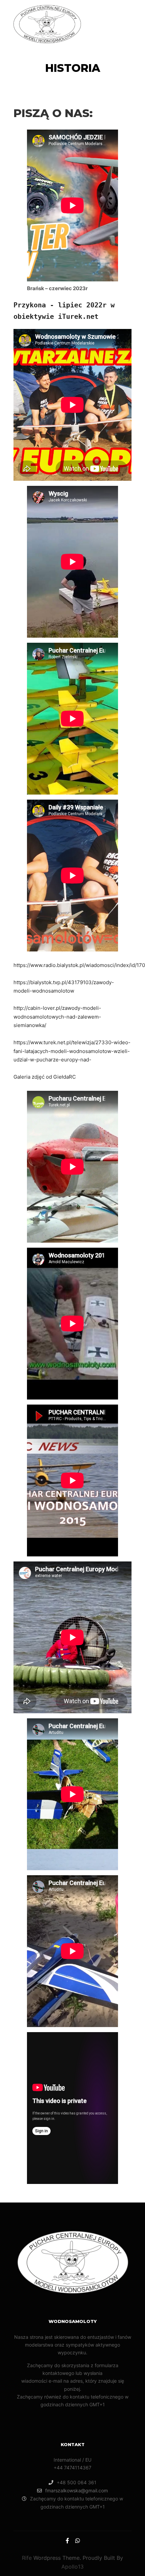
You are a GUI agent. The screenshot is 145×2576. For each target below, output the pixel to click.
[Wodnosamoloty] (47, 24)
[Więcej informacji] (113, 24)
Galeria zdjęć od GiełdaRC (45, 1077)
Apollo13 (72, 2567)
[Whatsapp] (78, 2541)
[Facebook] (67, 2541)
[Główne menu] (125, 24)
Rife (27, 2558)
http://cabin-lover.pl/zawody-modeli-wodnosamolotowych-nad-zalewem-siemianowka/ (57, 1017)
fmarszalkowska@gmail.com (77, 2490)
